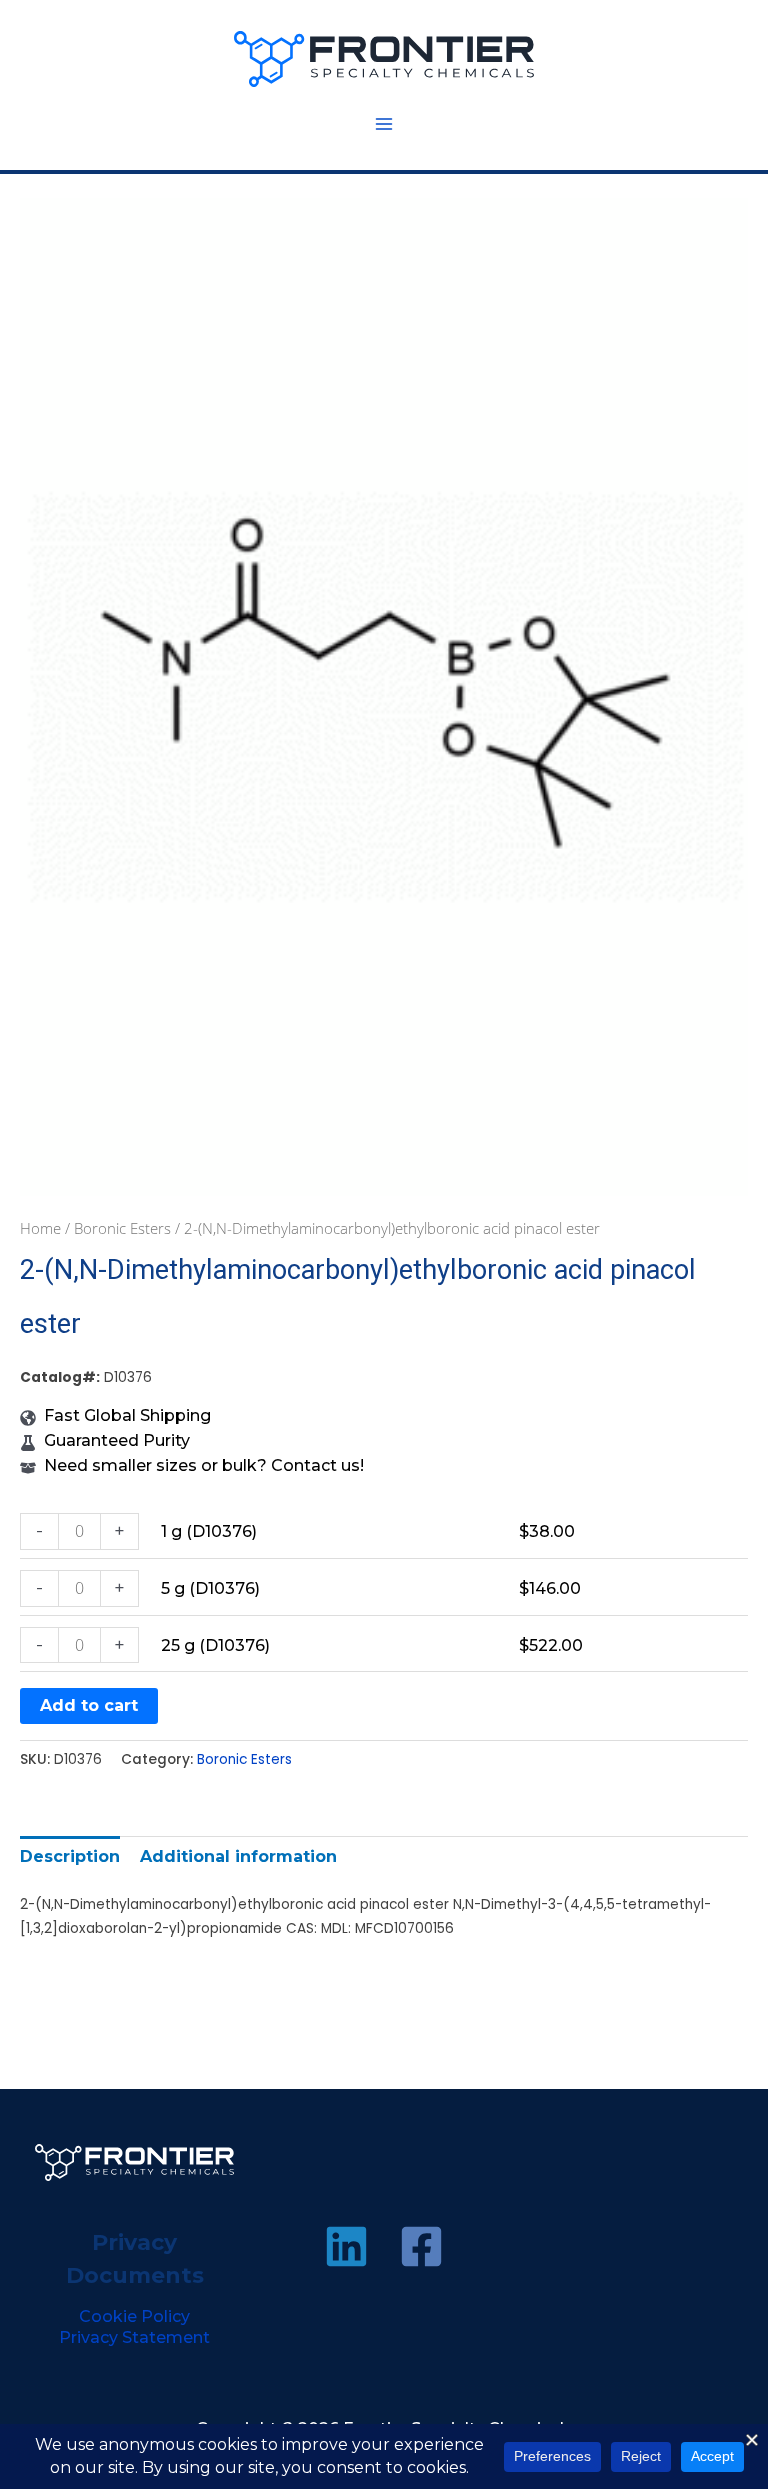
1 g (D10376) (209, 1531)
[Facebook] (421, 2246)
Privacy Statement (134, 2337)
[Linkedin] (346, 2246)
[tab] (70, 1856)
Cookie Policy (134, 2316)
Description (70, 1856)
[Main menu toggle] (384, 124)
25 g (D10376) (215, 1645)
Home (40, 1228)
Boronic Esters (122, 1228)
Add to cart (89, 1705)
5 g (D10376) (210, 1588)
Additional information (238, 1856)
